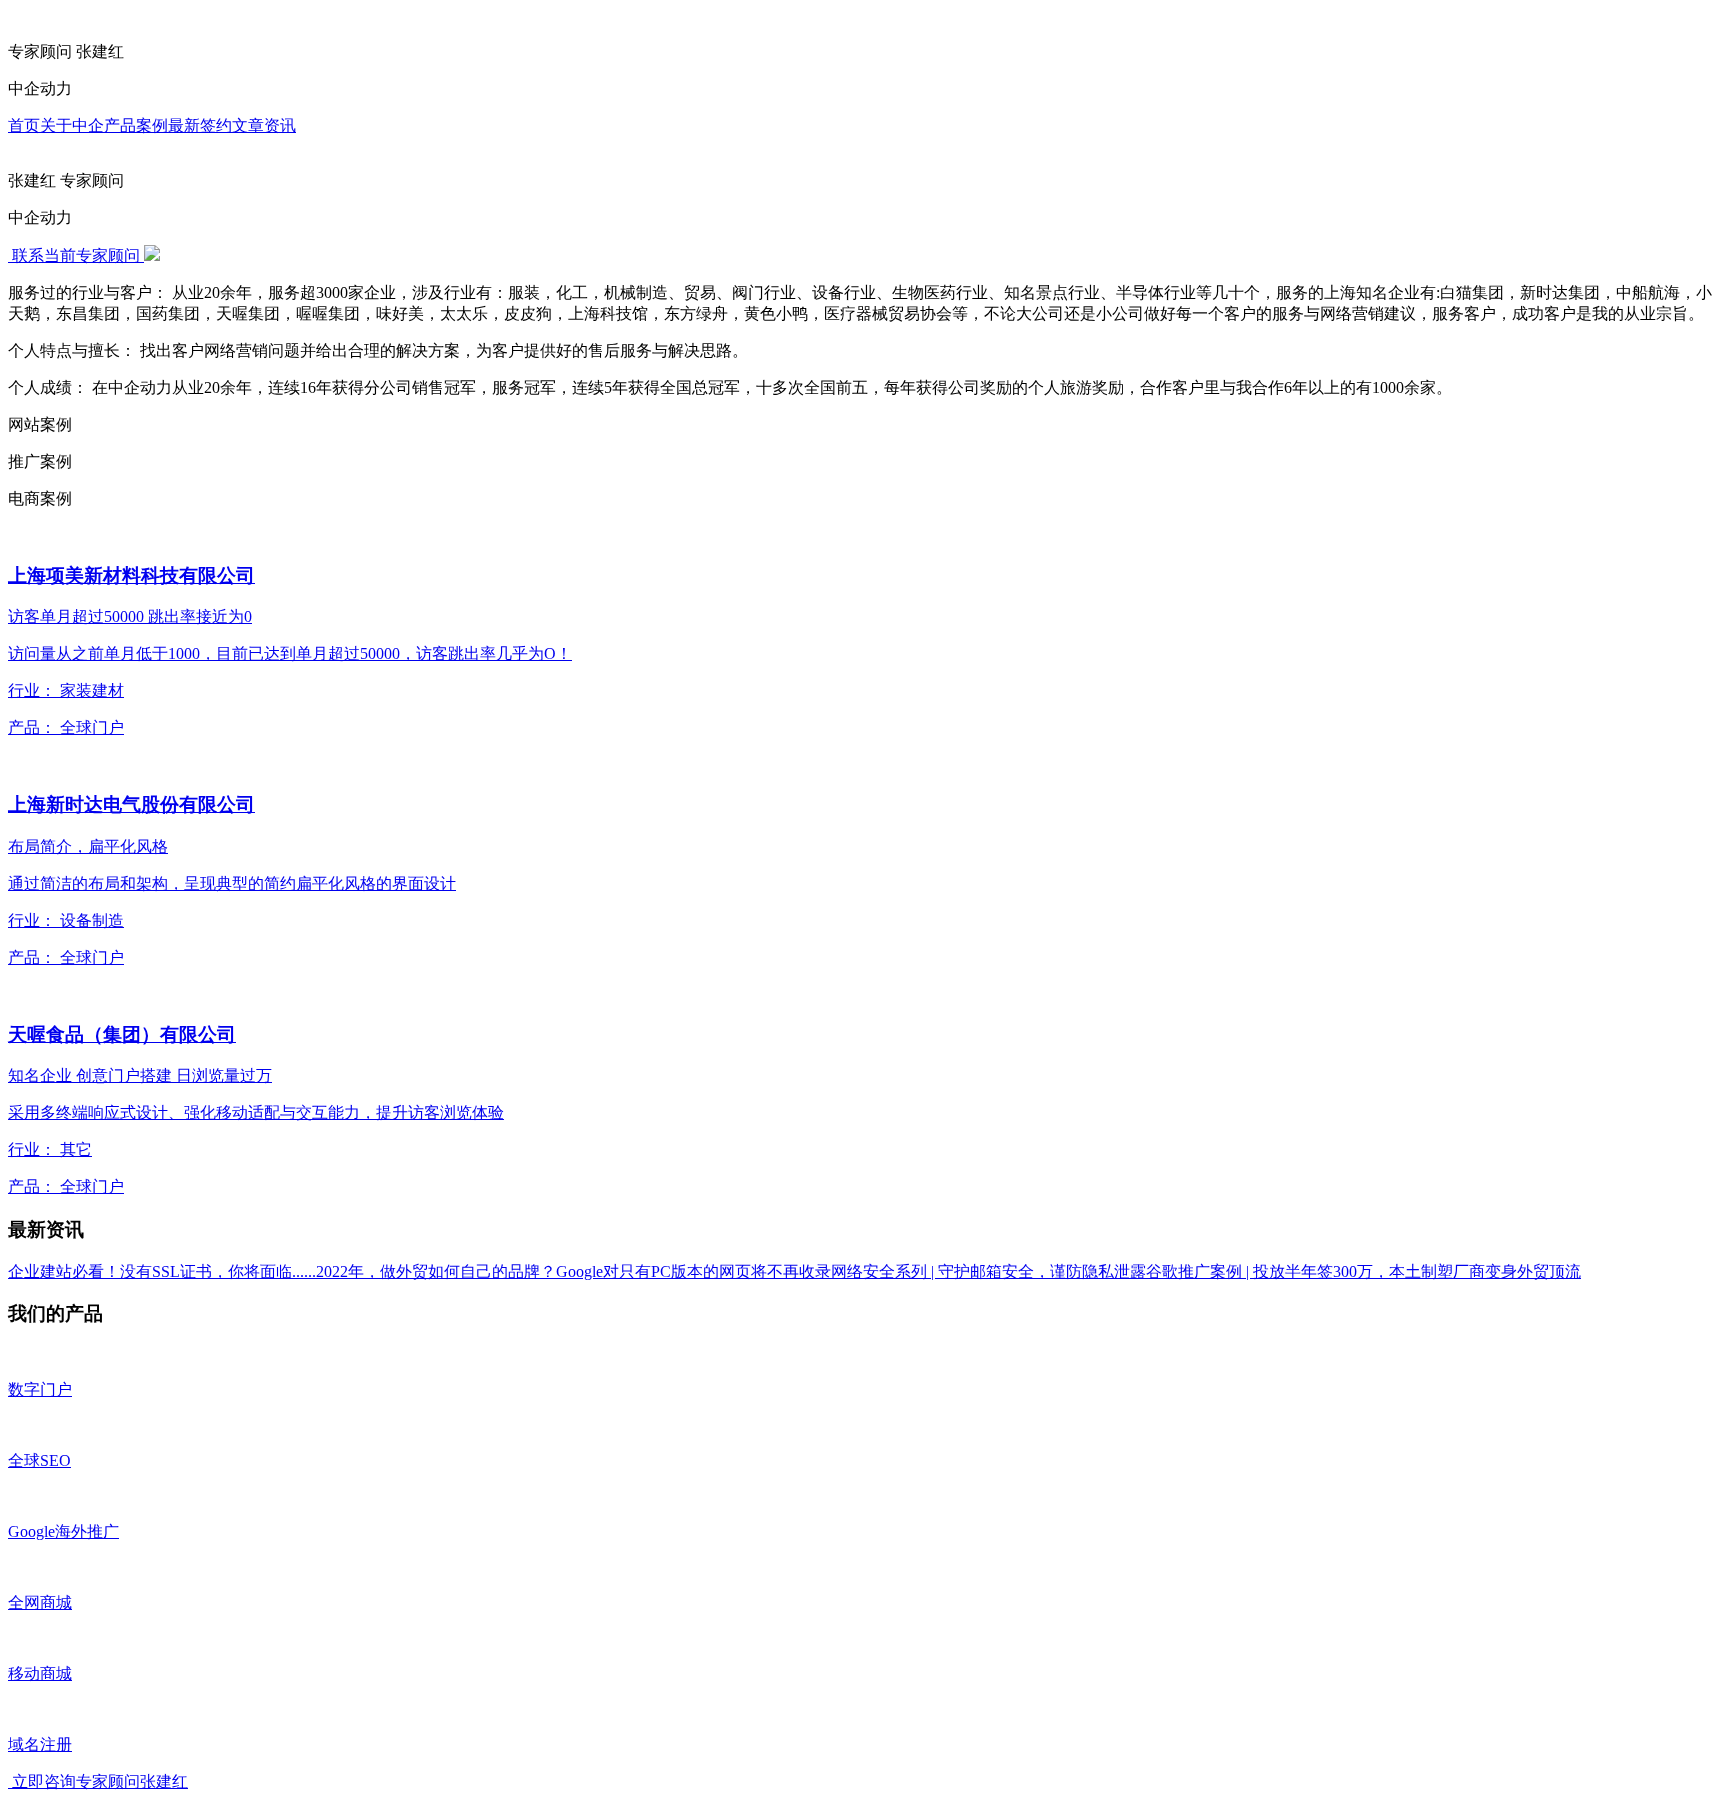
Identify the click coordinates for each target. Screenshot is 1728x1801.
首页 (24, 125)
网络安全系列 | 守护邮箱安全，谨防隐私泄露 (988, 1271)
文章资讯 (264, 125)
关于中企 (72, 125)
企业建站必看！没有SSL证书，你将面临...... (162, 1271)
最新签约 (200, 125)
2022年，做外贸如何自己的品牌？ (436, 1271)
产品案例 (136, 125)
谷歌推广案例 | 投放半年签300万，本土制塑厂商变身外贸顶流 (1363, 1271)
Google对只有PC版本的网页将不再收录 (693, 1271)
